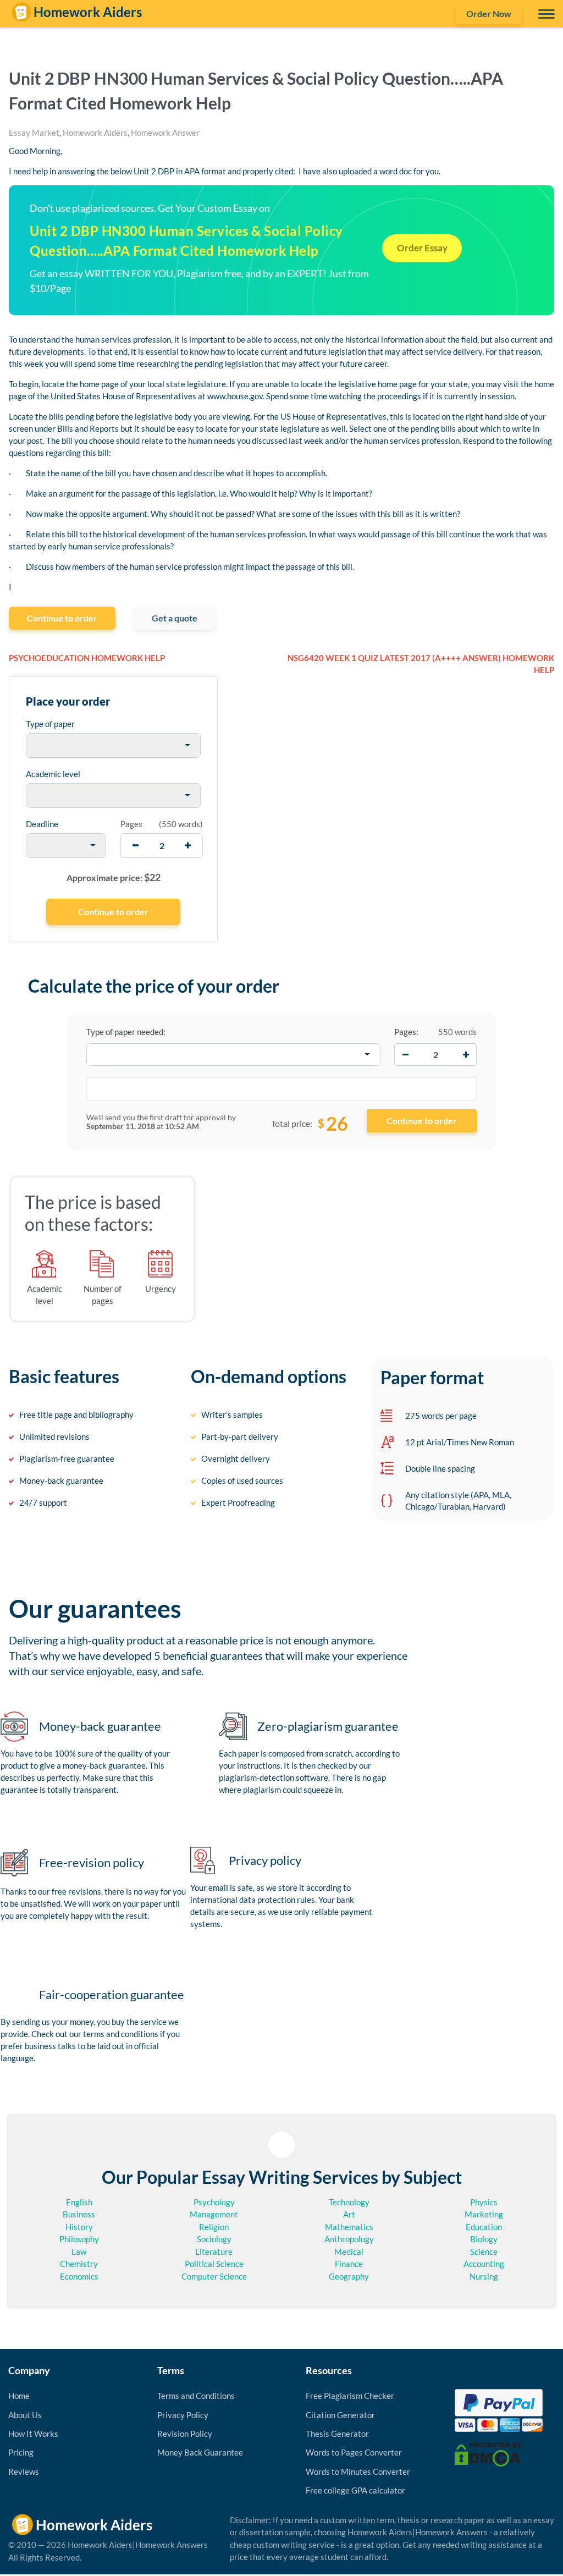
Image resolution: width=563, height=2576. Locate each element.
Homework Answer (165, 133)
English (79, 2202)
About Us (25, 2415)
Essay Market (34, 133)
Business (79, 2214)
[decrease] (136, 846)
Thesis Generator (337, 2434)
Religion (214, 2227)
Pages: (406, 1032)
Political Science (214, 2264)
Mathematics (349, 2227)
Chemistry (79, 2264)
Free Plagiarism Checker (350, 2396)
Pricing (21, 2452)
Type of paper (50, 724)
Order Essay (422, 248)
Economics (79, 2276)
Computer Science (214, 2276)
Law (79, 2252)
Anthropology (349, 2239)
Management (214, 2214)
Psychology (214, 2202)
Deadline (42, 824)
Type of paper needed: (126, 1032)
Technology (349, 2202)
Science (484, 2252)
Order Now (489, 13)
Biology (484, 2239)
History (79, 2227)
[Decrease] (405, 1054)
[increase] (188, 846)
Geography (349, 2276)
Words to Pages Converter (354, 2452)
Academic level (53, 774)
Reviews (24, 2472)
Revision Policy (185, 2434)
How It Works (33, 2434)
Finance (349, 2264)
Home (19, 2396)
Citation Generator (340, 2415)
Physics (484, 2202)
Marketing (484, 2214)
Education (484, 2227)
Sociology (214, 2239)
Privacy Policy (183, 2415)
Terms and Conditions (196, 2396)
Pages (131, 824)
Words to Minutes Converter (358, 2472)
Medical (349, 2252)
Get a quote (175, 618)
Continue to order (62, 618)
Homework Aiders (95, 133)
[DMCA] (489, 2453)
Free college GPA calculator (355, 2490)
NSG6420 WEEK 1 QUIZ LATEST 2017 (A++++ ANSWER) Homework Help (421, 664)
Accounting (484, 2264)
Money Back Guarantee (200, 2452)
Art (349, 2214)
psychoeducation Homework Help (87, 658)
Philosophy (79, 2239)
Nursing (484, 2276)
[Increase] (466, 1054)
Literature (214, 2252)
